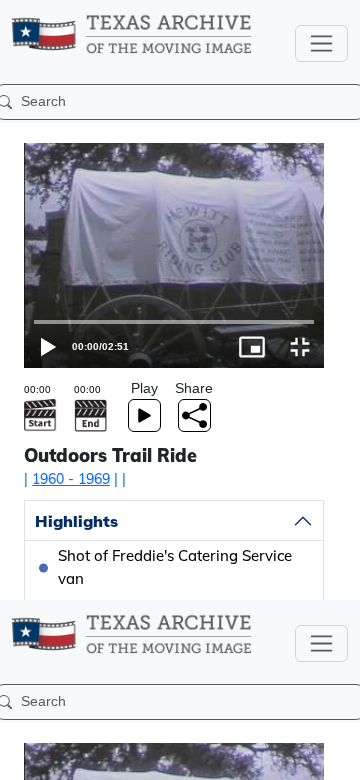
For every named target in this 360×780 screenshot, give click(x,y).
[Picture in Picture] (288, 756)
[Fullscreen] (336, 756)
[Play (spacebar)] (24, 756)
